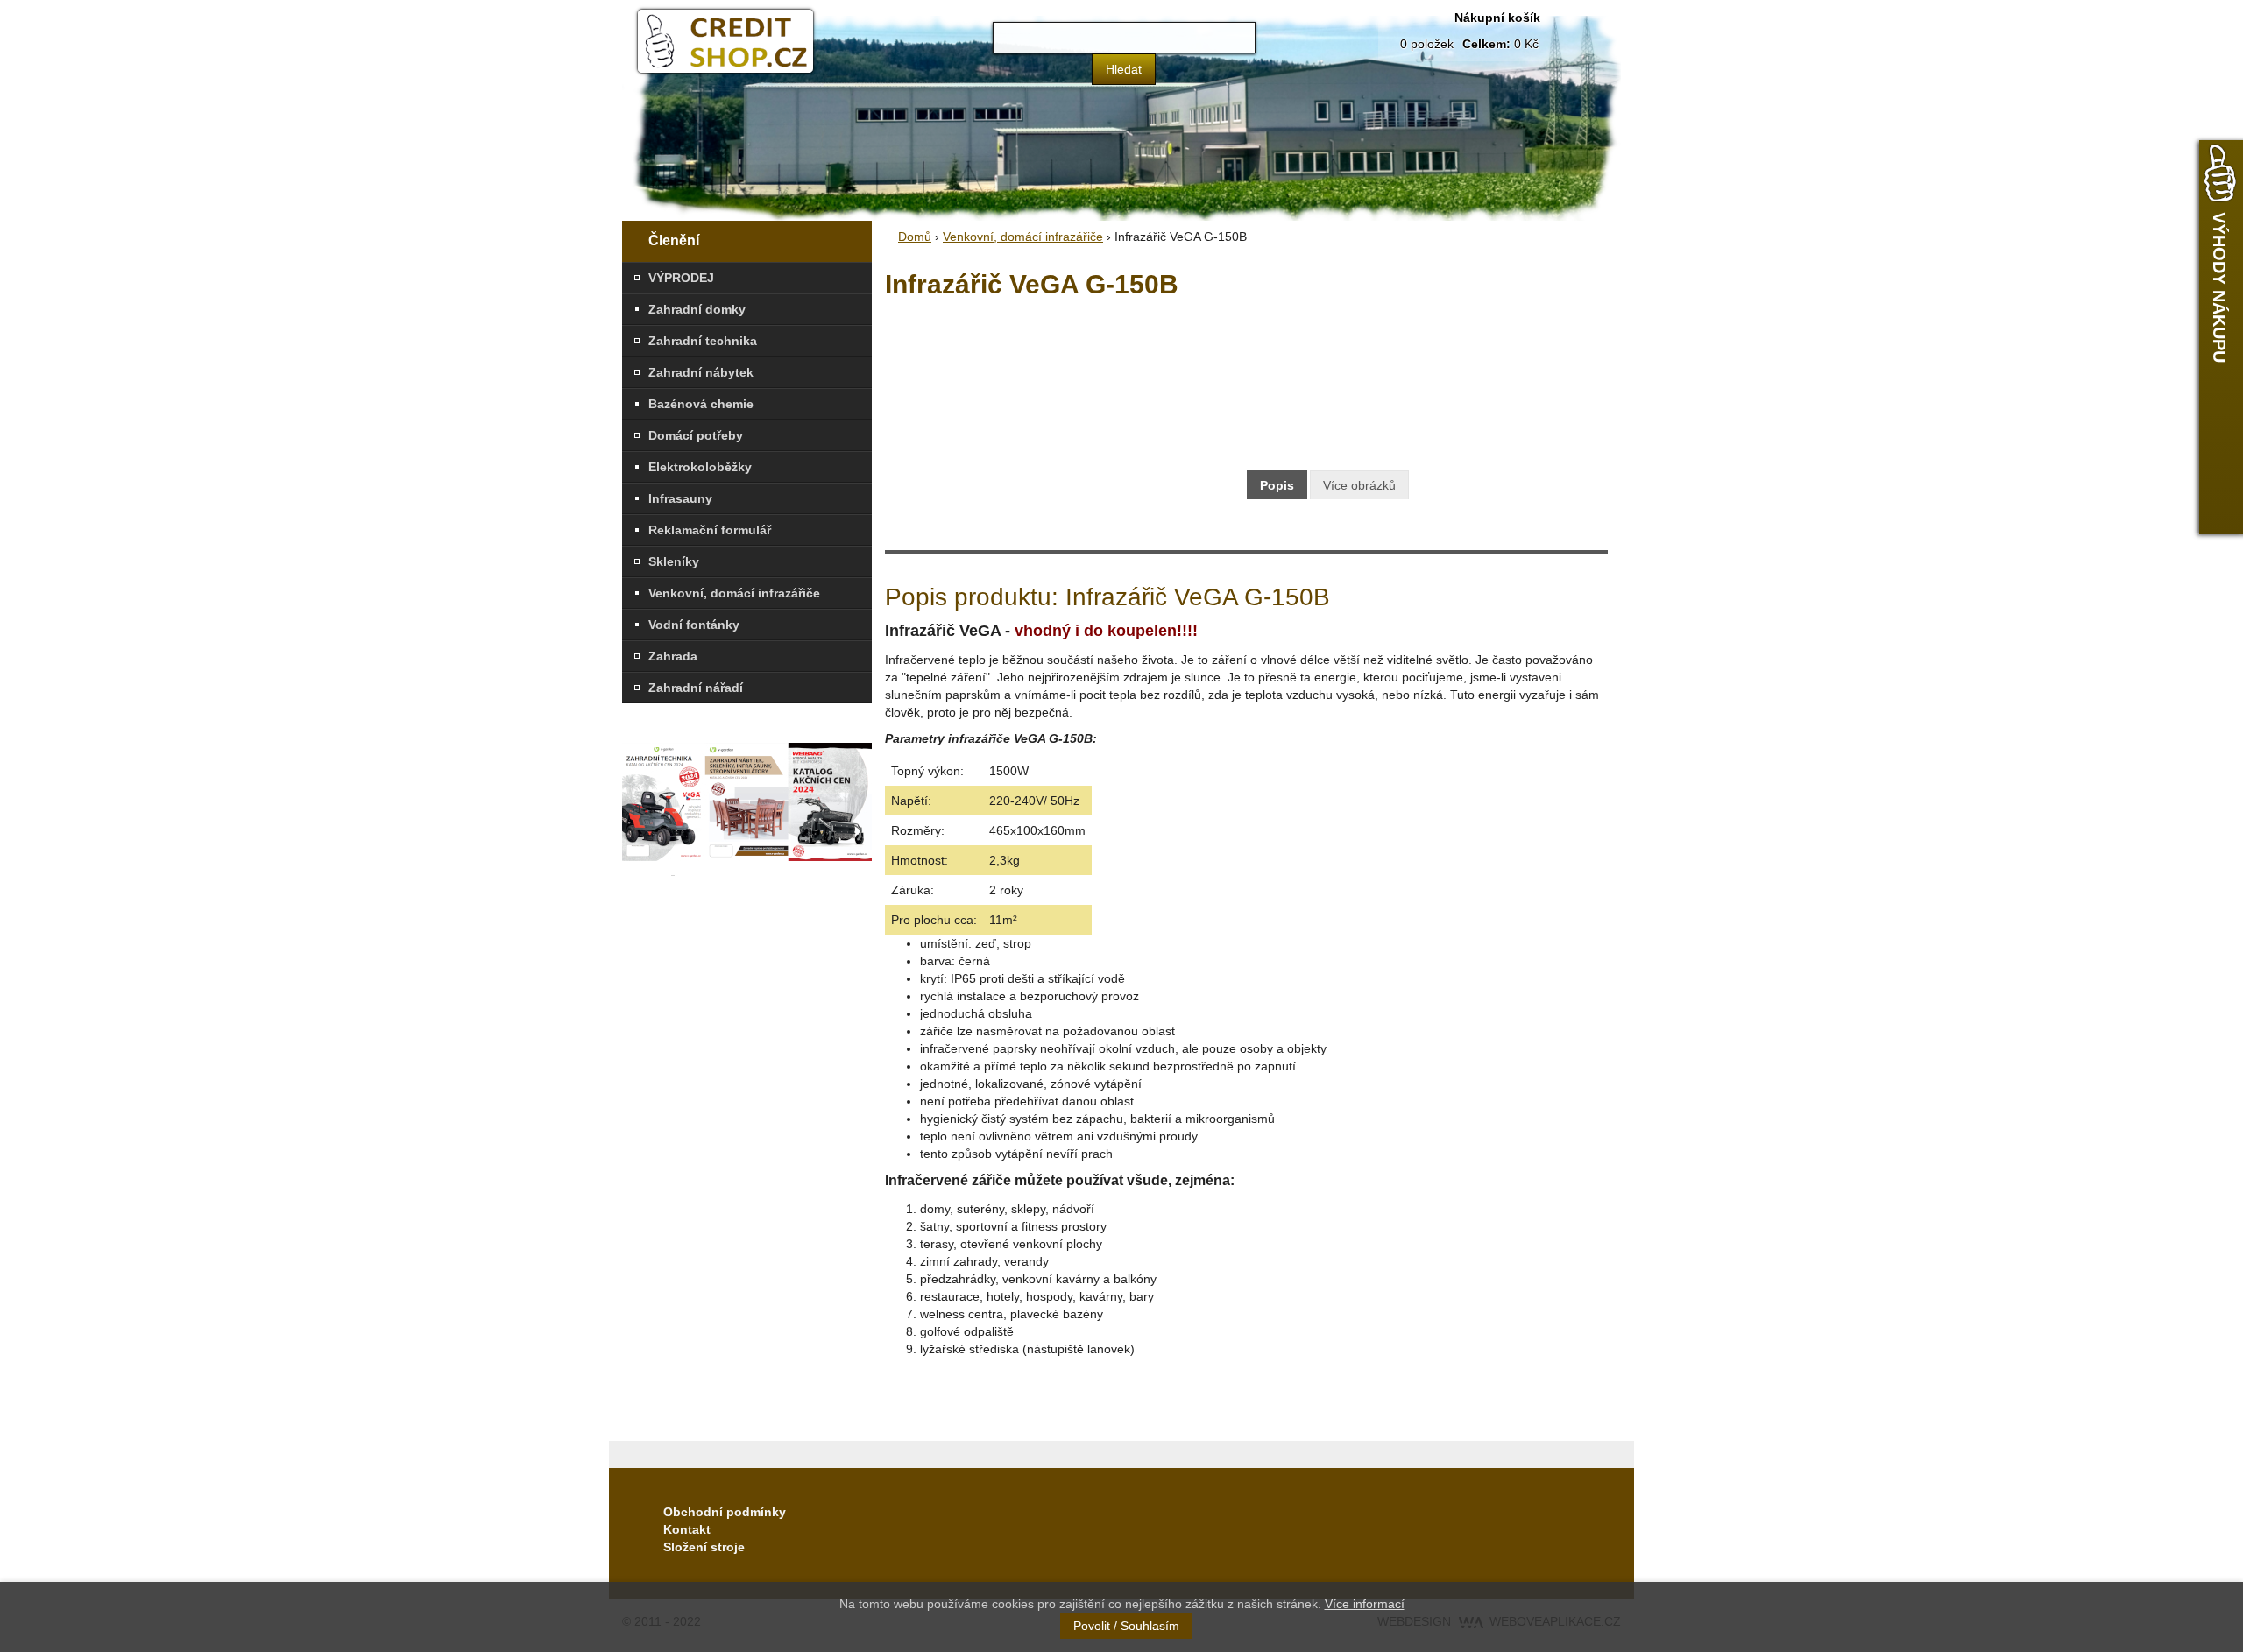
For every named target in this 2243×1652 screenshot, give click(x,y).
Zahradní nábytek (701, 372)
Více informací (1365, 1604)
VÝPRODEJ (681, 278)
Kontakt (687, 1529)
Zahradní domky (697, 309)
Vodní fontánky (694, 625)
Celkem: (1486, 44)
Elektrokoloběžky (700, 467)
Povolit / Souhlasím (1126, 1626)
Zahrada (673, 656)
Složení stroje (704, 1547)
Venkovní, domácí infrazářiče (734, 593)
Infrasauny (680, 498)
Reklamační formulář (710, 530)
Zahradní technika (703, 341)
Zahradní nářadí (696, 688)
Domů (915, 237)
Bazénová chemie (701, 404)
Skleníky (674, 561)
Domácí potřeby (696, 435)
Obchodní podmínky (725, 1512)
